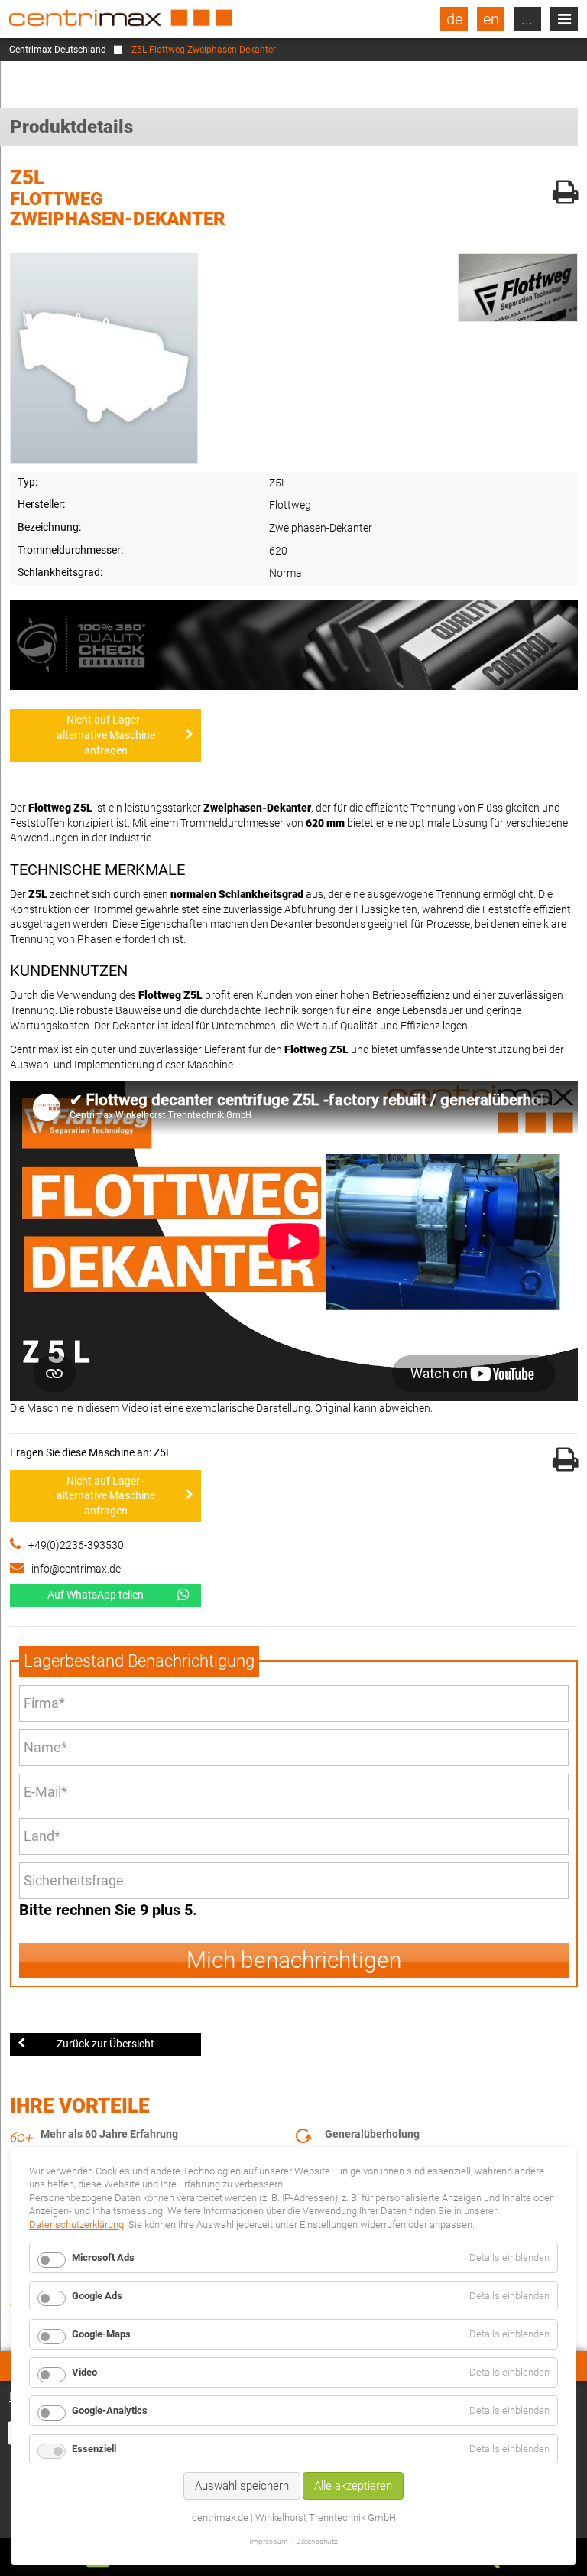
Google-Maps (101, 2334)
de (454, 19)
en (491, 19)
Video (84, 2372)
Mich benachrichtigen (294, 1960)
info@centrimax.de (76, 1569)
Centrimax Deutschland (58, 50)
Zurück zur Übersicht (105, 2044)
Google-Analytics (110, 2410)
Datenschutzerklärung (76, 2225)
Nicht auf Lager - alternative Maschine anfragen (106, 735)
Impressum (269, 2541)
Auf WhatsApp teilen (96, 1595)
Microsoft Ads (103, 2257)
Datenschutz (317, 2541)
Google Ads (97, 2296)
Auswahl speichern (242, 2486)
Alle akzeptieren (353, 2486)
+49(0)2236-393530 (76, 1545)
